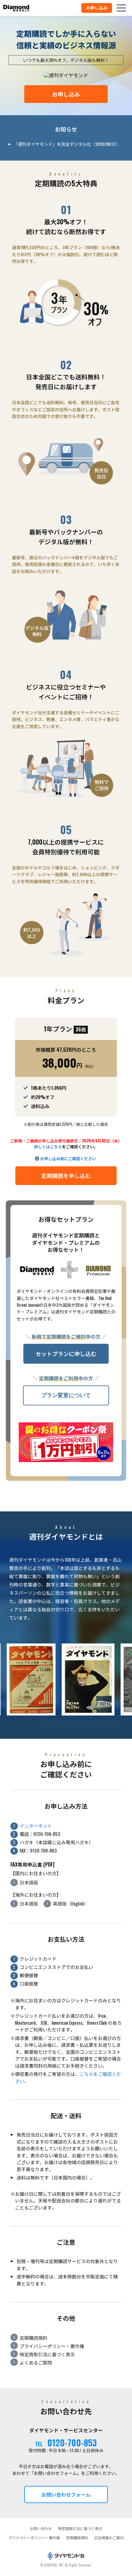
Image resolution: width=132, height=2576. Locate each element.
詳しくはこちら (48, 1146)
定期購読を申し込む (66, 1176)
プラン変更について (66, 1395)
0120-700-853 (72, 2443)
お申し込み (66, 94)
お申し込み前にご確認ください (68, 1158)
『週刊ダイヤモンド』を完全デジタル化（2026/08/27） (67, 144)
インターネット (36, 1826)
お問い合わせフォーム (66, 2494)
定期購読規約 (33, 2338)
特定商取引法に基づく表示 (47, 2354)
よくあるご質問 (36, 2362)
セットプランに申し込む (66, 1354)
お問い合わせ (41, 2528)
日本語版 (29, 1882)
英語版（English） (71, 1903)
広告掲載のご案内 (109, 2538)
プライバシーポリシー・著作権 (52, 2346)
